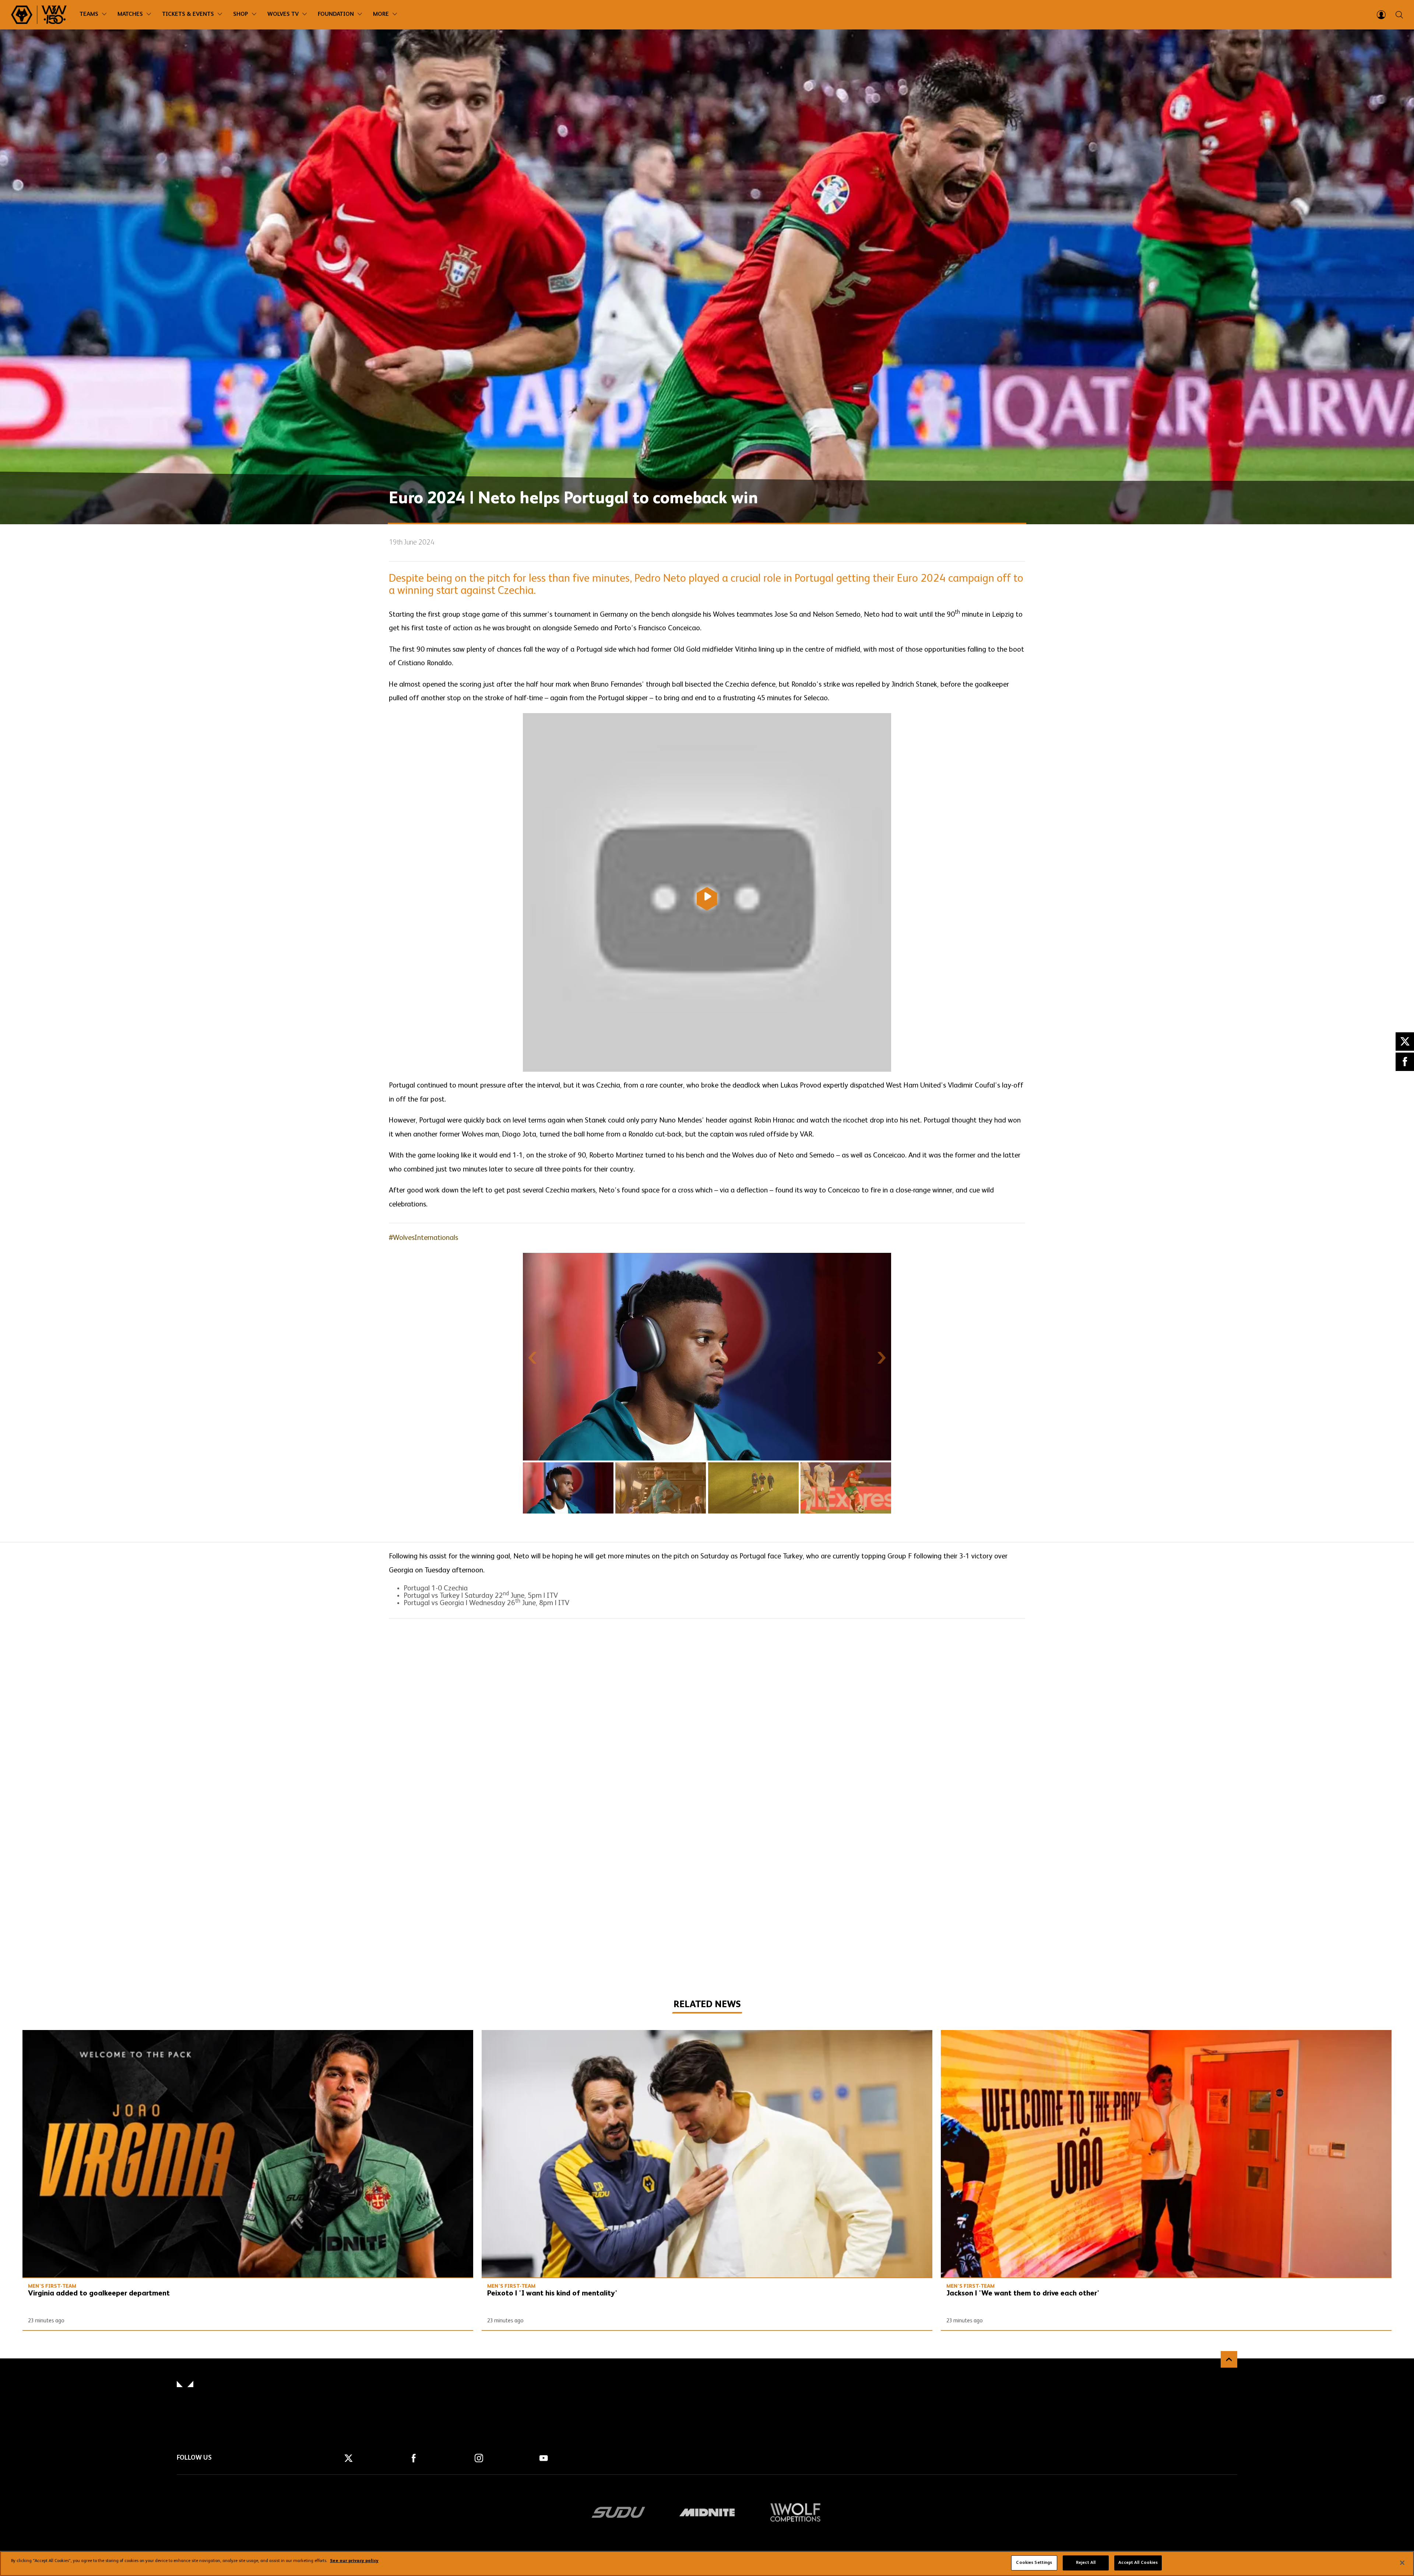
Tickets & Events (188, 14)
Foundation (336, 14)
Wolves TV (283, 14)
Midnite (707, 2512)
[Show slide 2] (661, 1488)
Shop (241, 14)
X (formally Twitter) (1405, 1042)
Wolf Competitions (795, 2512)
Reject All (1086, 2563)
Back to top (1229, 2359)
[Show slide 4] (846, 1488)
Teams (89, 14)
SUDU (619, 2512)
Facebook (1405, 1062)
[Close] (1402, 2563)
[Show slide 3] (753, 1488)
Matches (130, 14)
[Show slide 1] (568, 1488)
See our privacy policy (354, 2561)
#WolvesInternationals (423, 1238)
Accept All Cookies (1138, 2563)
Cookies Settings (1034, 2563)
